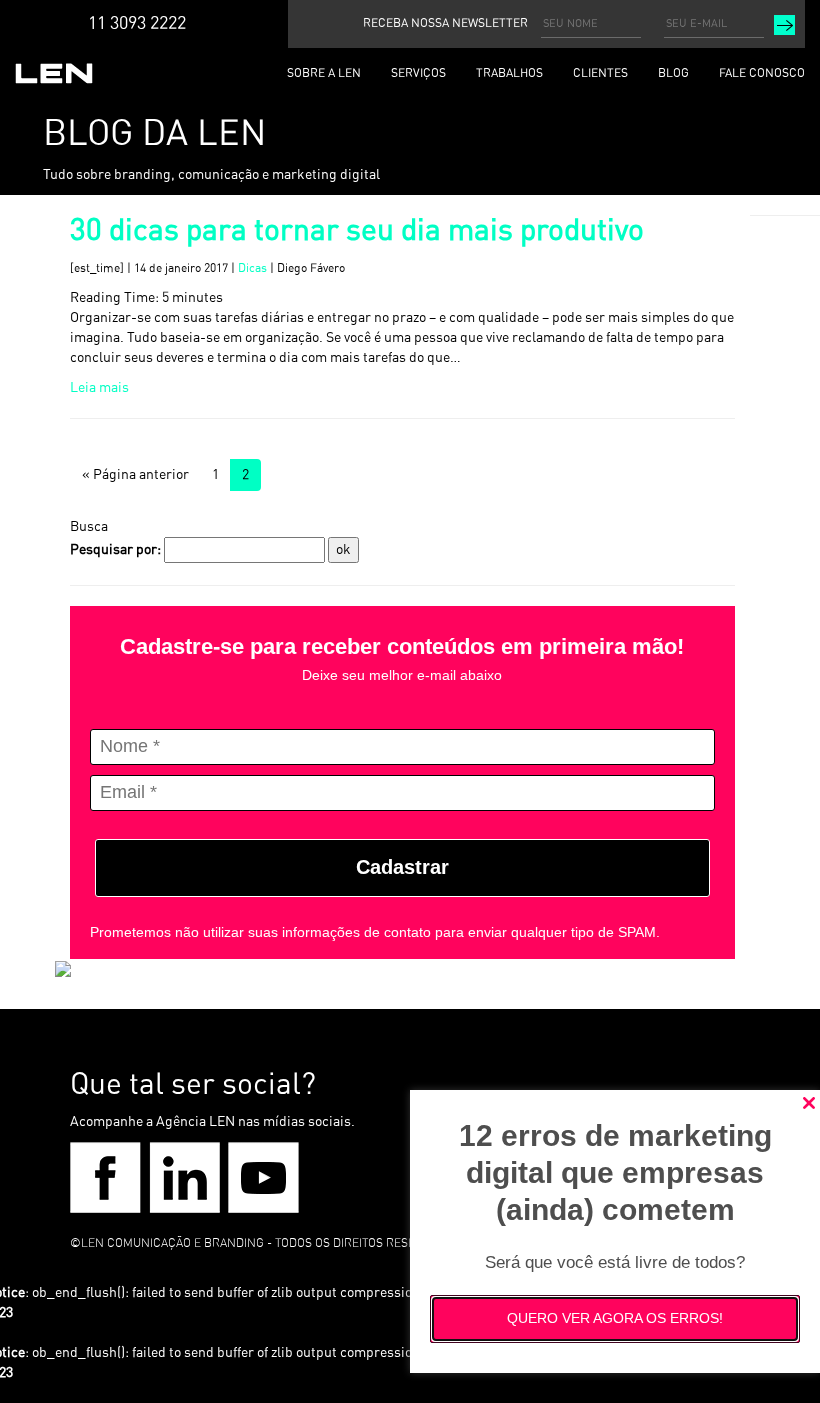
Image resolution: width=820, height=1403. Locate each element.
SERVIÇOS (418, 73)
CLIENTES (600, 73)
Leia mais (99, 388)
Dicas (252, 268)
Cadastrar (402, 867)
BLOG (673, 73)
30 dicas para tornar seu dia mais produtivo (357, 231)
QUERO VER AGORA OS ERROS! (615, 1318)
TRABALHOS (509, 73)
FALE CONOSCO (762, 73)
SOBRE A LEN (324, 73)
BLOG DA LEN (154, 134)
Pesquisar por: (115, 550)
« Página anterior (135, 475)
